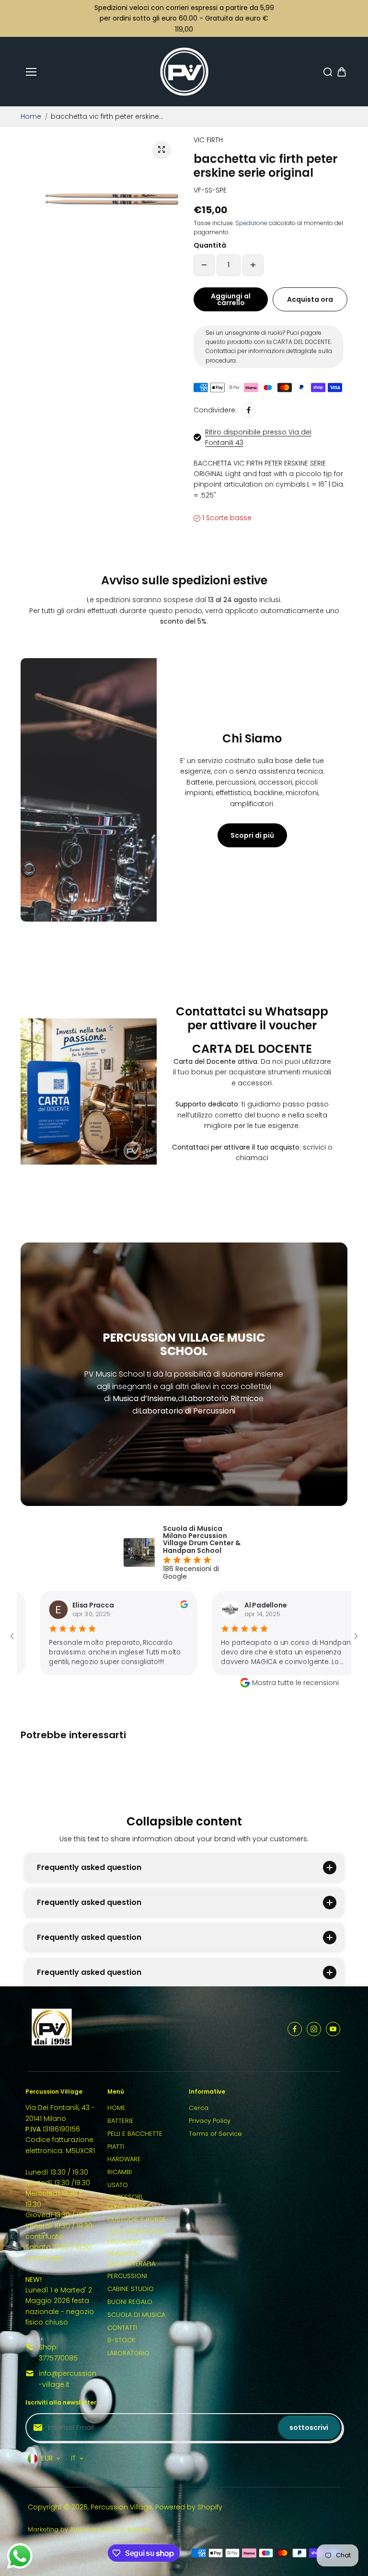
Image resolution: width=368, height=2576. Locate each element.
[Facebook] (249, 410)
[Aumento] (253, 265)
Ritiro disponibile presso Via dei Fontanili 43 (258, 437)
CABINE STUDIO (131, 2289)
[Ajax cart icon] (342, 72)
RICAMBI (120, 2172)
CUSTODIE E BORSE (137, 2219)
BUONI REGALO (130, 2302)
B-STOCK (121, 2340)
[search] (328, 72)
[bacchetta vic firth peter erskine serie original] (161, 149)
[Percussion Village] (184, 72)
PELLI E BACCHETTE (135, 2134)
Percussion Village (121, 2507)
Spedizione (251, 223)
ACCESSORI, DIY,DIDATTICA (128, 2202)
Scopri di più (252, 835)
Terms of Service (215, 2134)
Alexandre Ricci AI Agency (110, 2529)
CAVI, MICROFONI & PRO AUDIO (136, 2236)
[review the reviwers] (102, 1606)
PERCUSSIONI (127, 2276)
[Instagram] (314, 2029)
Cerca (199, 2108)
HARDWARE (124, 2159)
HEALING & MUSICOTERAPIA (131, 2258)
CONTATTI (122, 2328)
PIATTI (116, 2147)
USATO (118, 2185)
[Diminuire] (204, 265)
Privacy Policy (210, 2121)
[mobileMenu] (31, 72)
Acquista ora (310, 299)
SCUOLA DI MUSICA (136, 2315)
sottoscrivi (309, 2428)
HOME (116, 2108)
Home (31, 116)
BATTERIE (121, 2121)
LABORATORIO (128, 2353)
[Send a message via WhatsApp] (20, 2556)
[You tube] (333, 2029)
